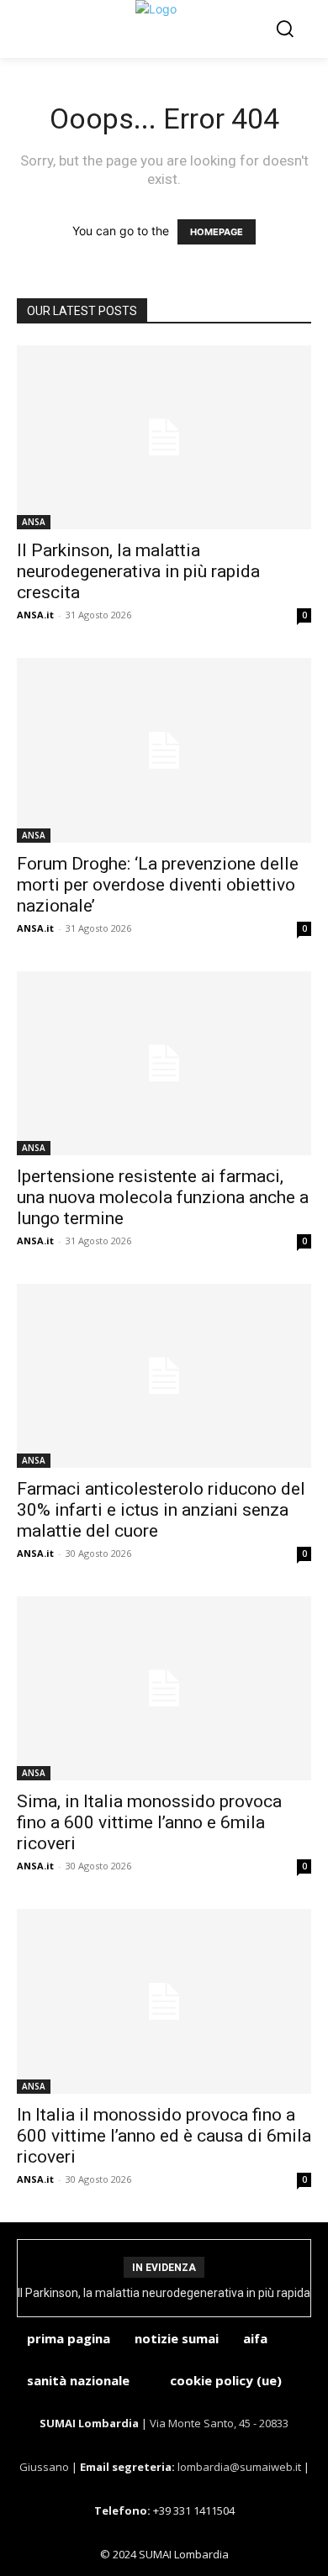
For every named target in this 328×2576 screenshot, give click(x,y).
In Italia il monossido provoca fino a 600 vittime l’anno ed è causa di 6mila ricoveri (164, 2136)
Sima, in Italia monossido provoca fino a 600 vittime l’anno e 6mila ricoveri (149, 1822)
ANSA (34, 522)
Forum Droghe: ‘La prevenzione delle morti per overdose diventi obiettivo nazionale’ (158, 885)
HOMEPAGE (217, 232)
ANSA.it (35, 615)
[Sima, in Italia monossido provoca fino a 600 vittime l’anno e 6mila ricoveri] (164, 1688)
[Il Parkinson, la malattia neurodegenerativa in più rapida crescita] (164, 437)
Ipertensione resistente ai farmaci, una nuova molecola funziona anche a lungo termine (163, 1197)
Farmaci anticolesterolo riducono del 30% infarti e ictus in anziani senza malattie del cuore (161, 1510)
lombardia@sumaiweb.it (241, 2467)
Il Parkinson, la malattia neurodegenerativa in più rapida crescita (138, 571)
